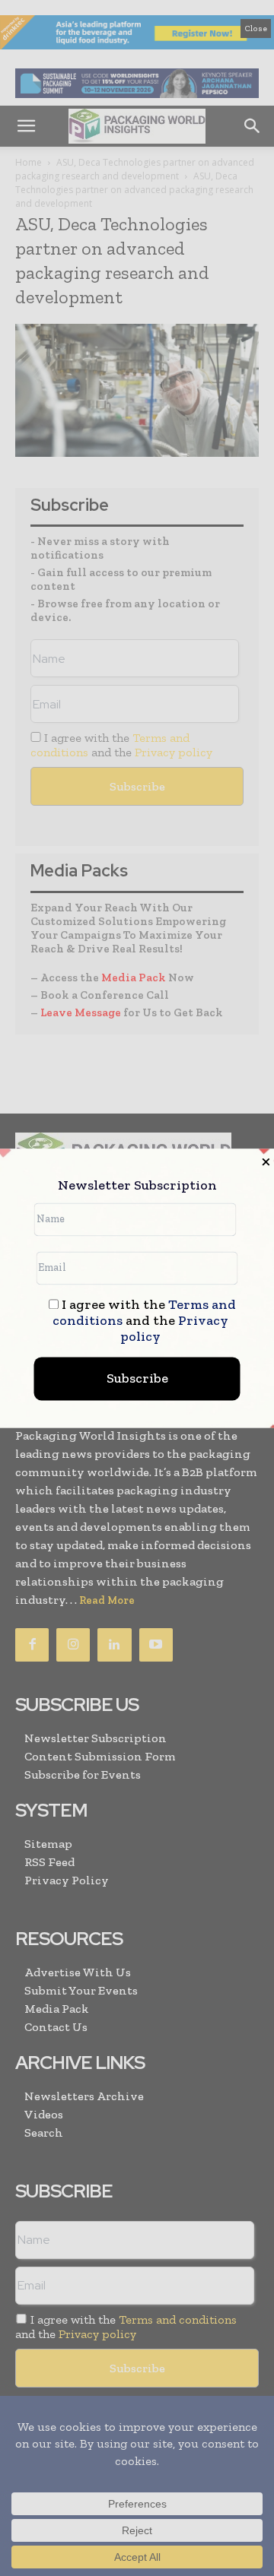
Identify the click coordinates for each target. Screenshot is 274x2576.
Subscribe (137, 1378)
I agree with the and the (144, 1321)
